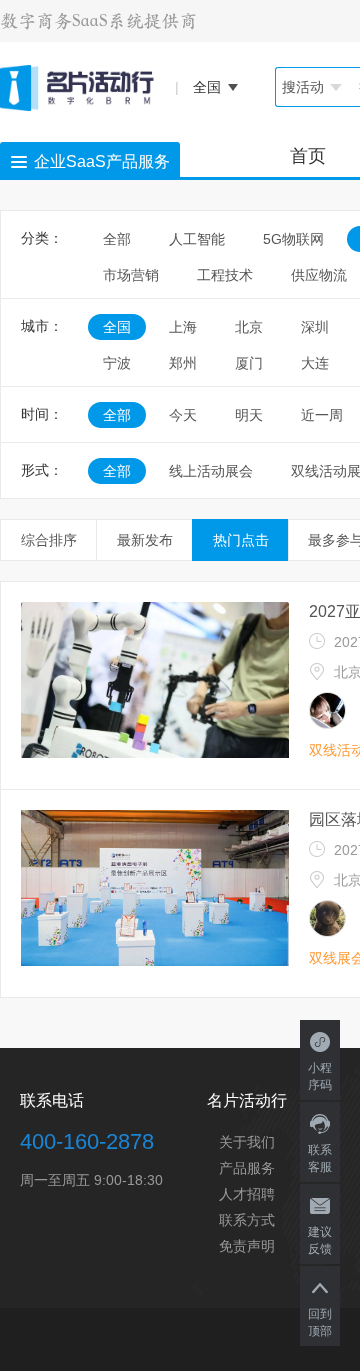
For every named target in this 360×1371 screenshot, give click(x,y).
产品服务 (247, 1168)
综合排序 (49, 540)
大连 (315, 363)
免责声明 (247, 1246)
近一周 (322, 415)
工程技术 (225, 275)
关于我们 (247, 1142)
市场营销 (131, 275)
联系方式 (247, 1220)
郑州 (183, 363)
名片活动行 (247, 1100)
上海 (183, 327)
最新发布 (145, 540)
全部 (117, 239)
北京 (249, 327)
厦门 (249, 363)
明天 (249, 415)
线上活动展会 (211, 471)
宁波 (117, 363)
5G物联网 (293, 239)
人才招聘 (247, 1194)
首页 (308, 156)
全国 (117, 327)
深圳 (315, 327)
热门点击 (241, 540)
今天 (183, 415)
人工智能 (197, 239)
